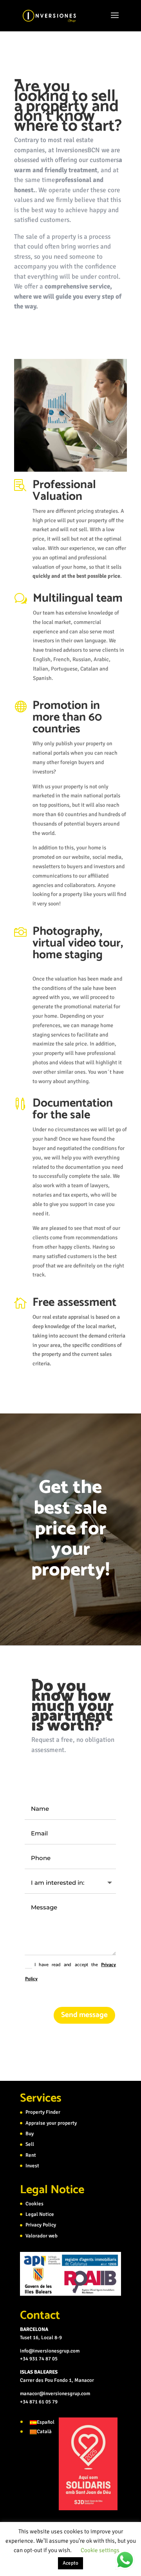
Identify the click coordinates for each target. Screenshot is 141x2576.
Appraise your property (51, 2123)
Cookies (34, 2204)
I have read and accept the (70, 1972)
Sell (30, 2144)
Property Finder (43, 2112)
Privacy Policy (41, 2225)
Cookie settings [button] (100, 2550)
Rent (31, 2155)
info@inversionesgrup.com (50, 2351)
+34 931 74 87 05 (39, 2359)
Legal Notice (40, 2214)
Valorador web (42, 2236)
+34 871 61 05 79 (39, 2402)
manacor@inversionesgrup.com (55, 2394)
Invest (32, 2166)
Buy (30, 2134)
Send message (84, 2015)
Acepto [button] (70, 2563)
